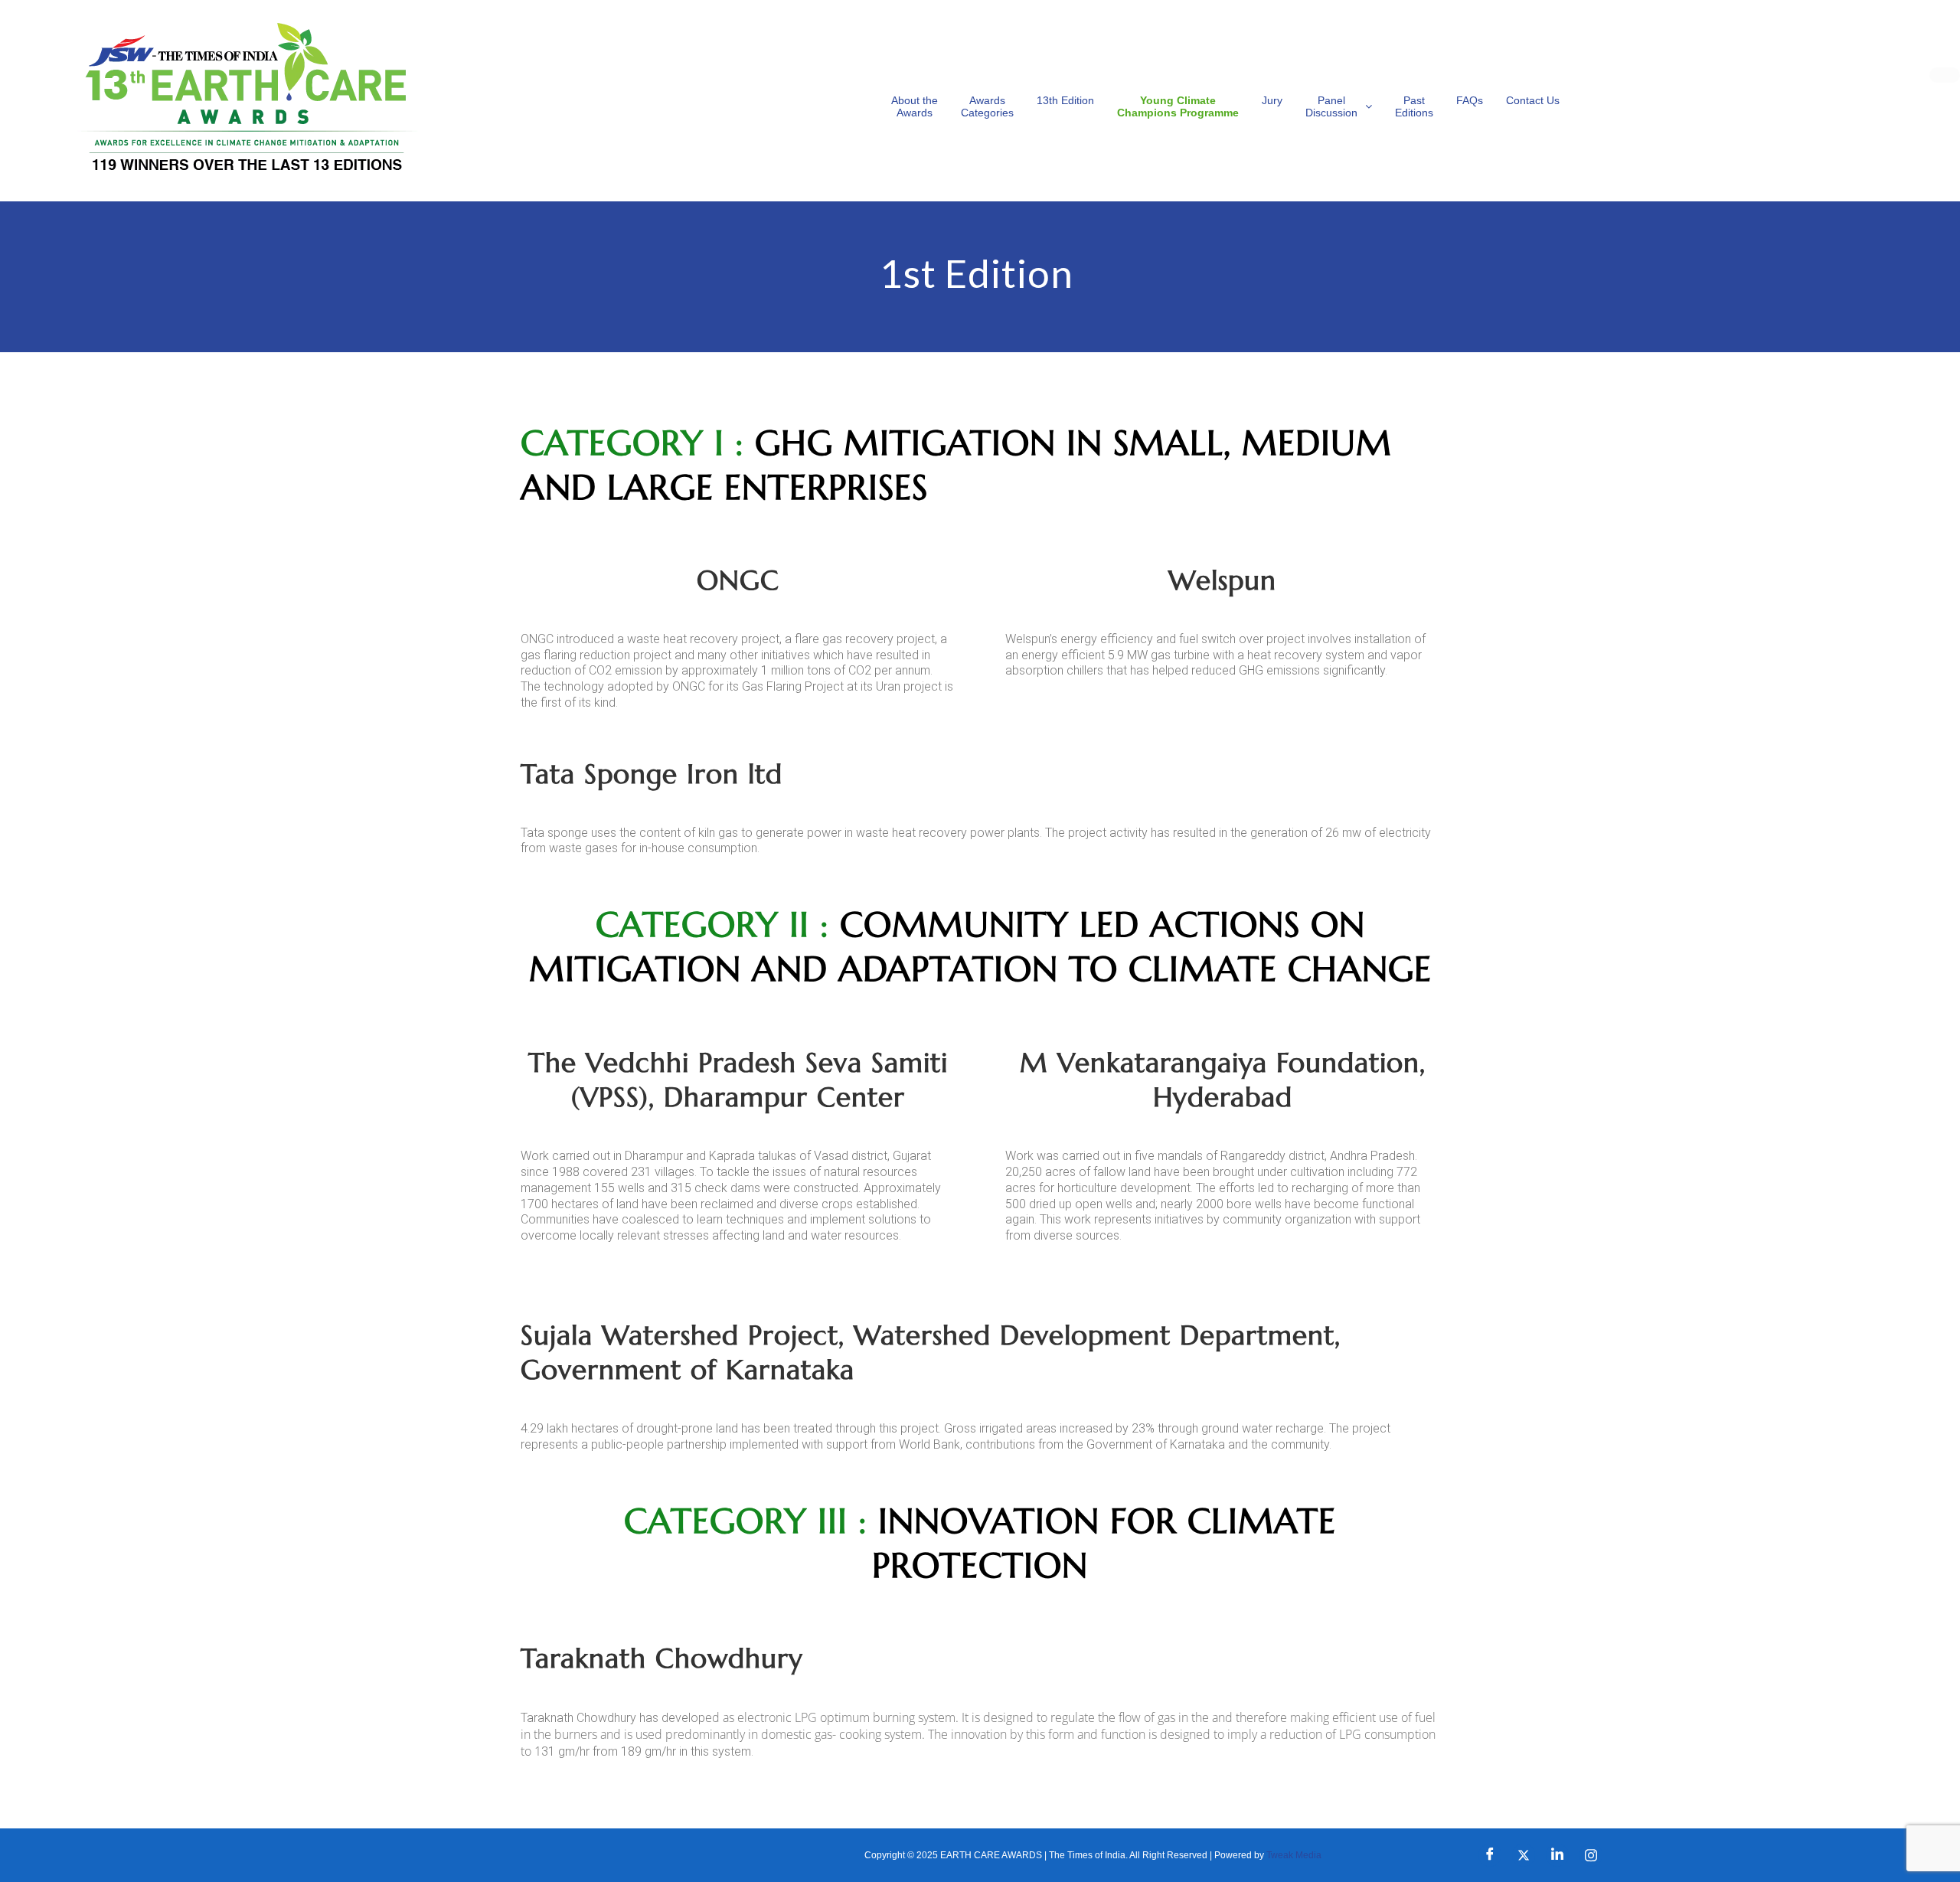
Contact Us (1533, 100)
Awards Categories (987, 106)
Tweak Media (1294, 1855)
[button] (1339, 106)
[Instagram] (1591, 1855)
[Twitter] (1524, 1855)
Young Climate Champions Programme (1178, 106)
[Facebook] (1490, 1855)
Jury (1272, 100)
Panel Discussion (1331, 106)
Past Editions (1414, 106)
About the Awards (915, 106)
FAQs (1470, 100)
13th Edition (1065, 100)
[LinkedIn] (1557, 1855)
